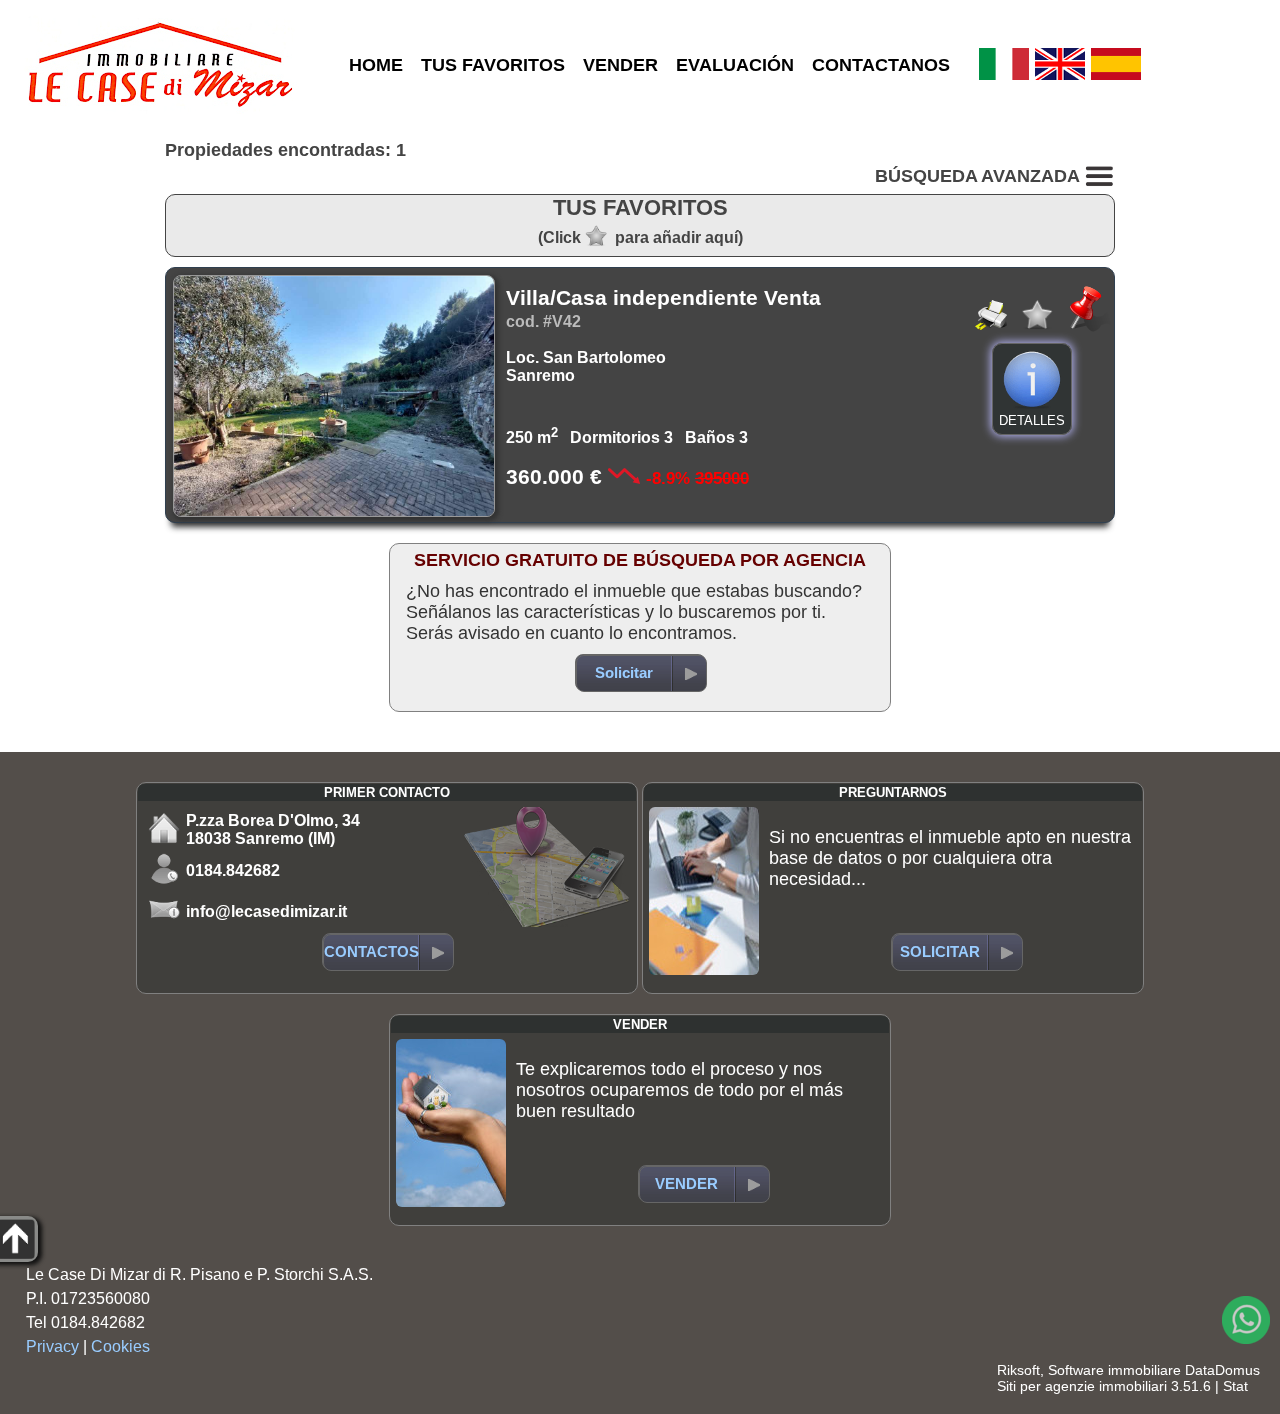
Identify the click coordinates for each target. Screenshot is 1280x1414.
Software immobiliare (1114, 1370)
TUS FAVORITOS (493, 65)
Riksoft (1018, 1370)
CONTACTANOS (881, 65)
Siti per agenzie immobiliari (1082, 1386)
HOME (376, 65)
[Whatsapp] (1246, 1320)
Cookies (120, 1346)
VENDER (620, 65)
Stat (1235, 1386)
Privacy (52, 1346)
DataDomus (1222, 1370)
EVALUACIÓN (735, 65)
